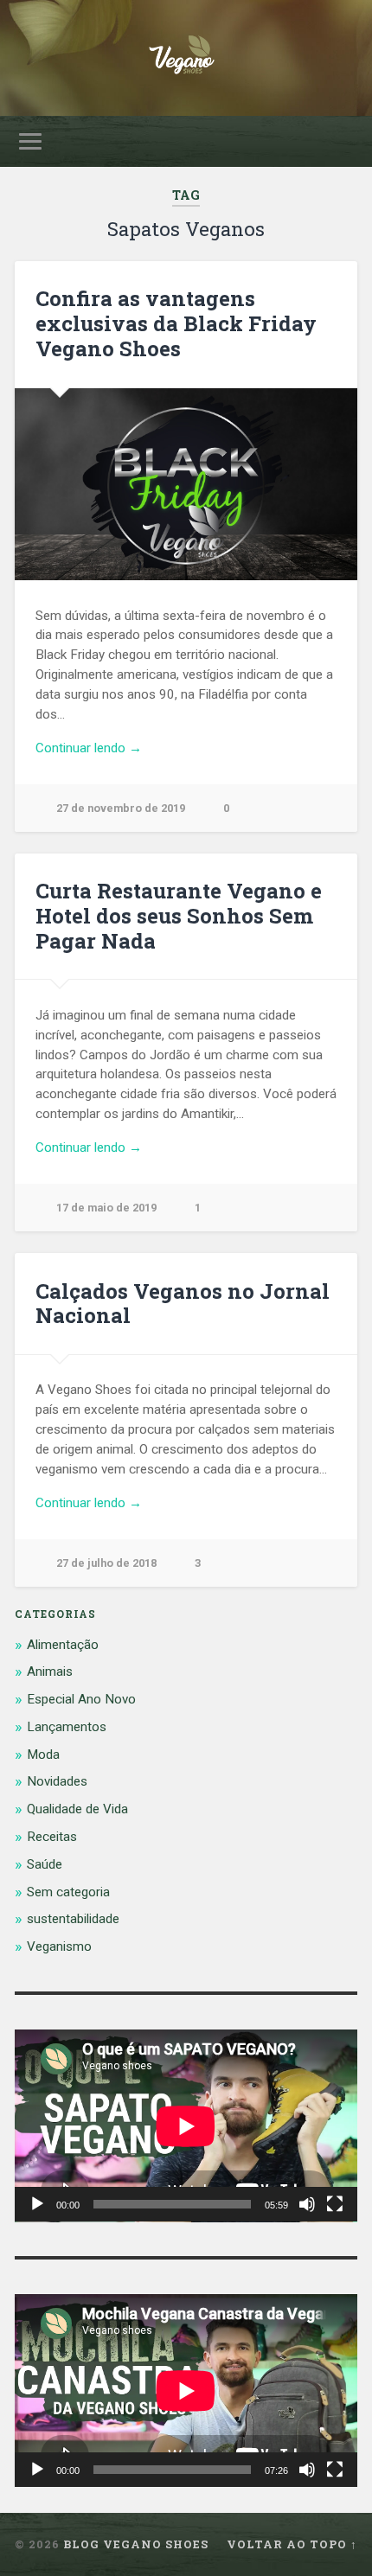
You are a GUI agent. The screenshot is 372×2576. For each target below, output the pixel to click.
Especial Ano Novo (81, 1699)
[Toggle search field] (343, 141)
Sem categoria (68, 1892)
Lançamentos (67, 1727)
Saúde (45, 1864)
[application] (186, 2126)
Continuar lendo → (89, 748)
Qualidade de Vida (77, 1809)
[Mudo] (307, 2204)
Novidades (57, 1781)
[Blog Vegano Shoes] (186, 58)
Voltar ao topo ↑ (292, 2544)
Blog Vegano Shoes (136, 2544)
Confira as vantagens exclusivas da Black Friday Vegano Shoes (176, 323)
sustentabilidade (73, 1919)
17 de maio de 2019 (106, 1208)
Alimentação (63, 1645)
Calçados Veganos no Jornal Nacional (183, 1304)
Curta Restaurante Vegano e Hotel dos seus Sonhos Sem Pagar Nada (179, 916)
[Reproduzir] (37, 2204)
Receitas (52, 1837)
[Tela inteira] (335, 2204)
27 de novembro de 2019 (121, 808)
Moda (43, 1755)
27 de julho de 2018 (106, 1563)
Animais (50, 1672)
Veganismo (59, 1946)
